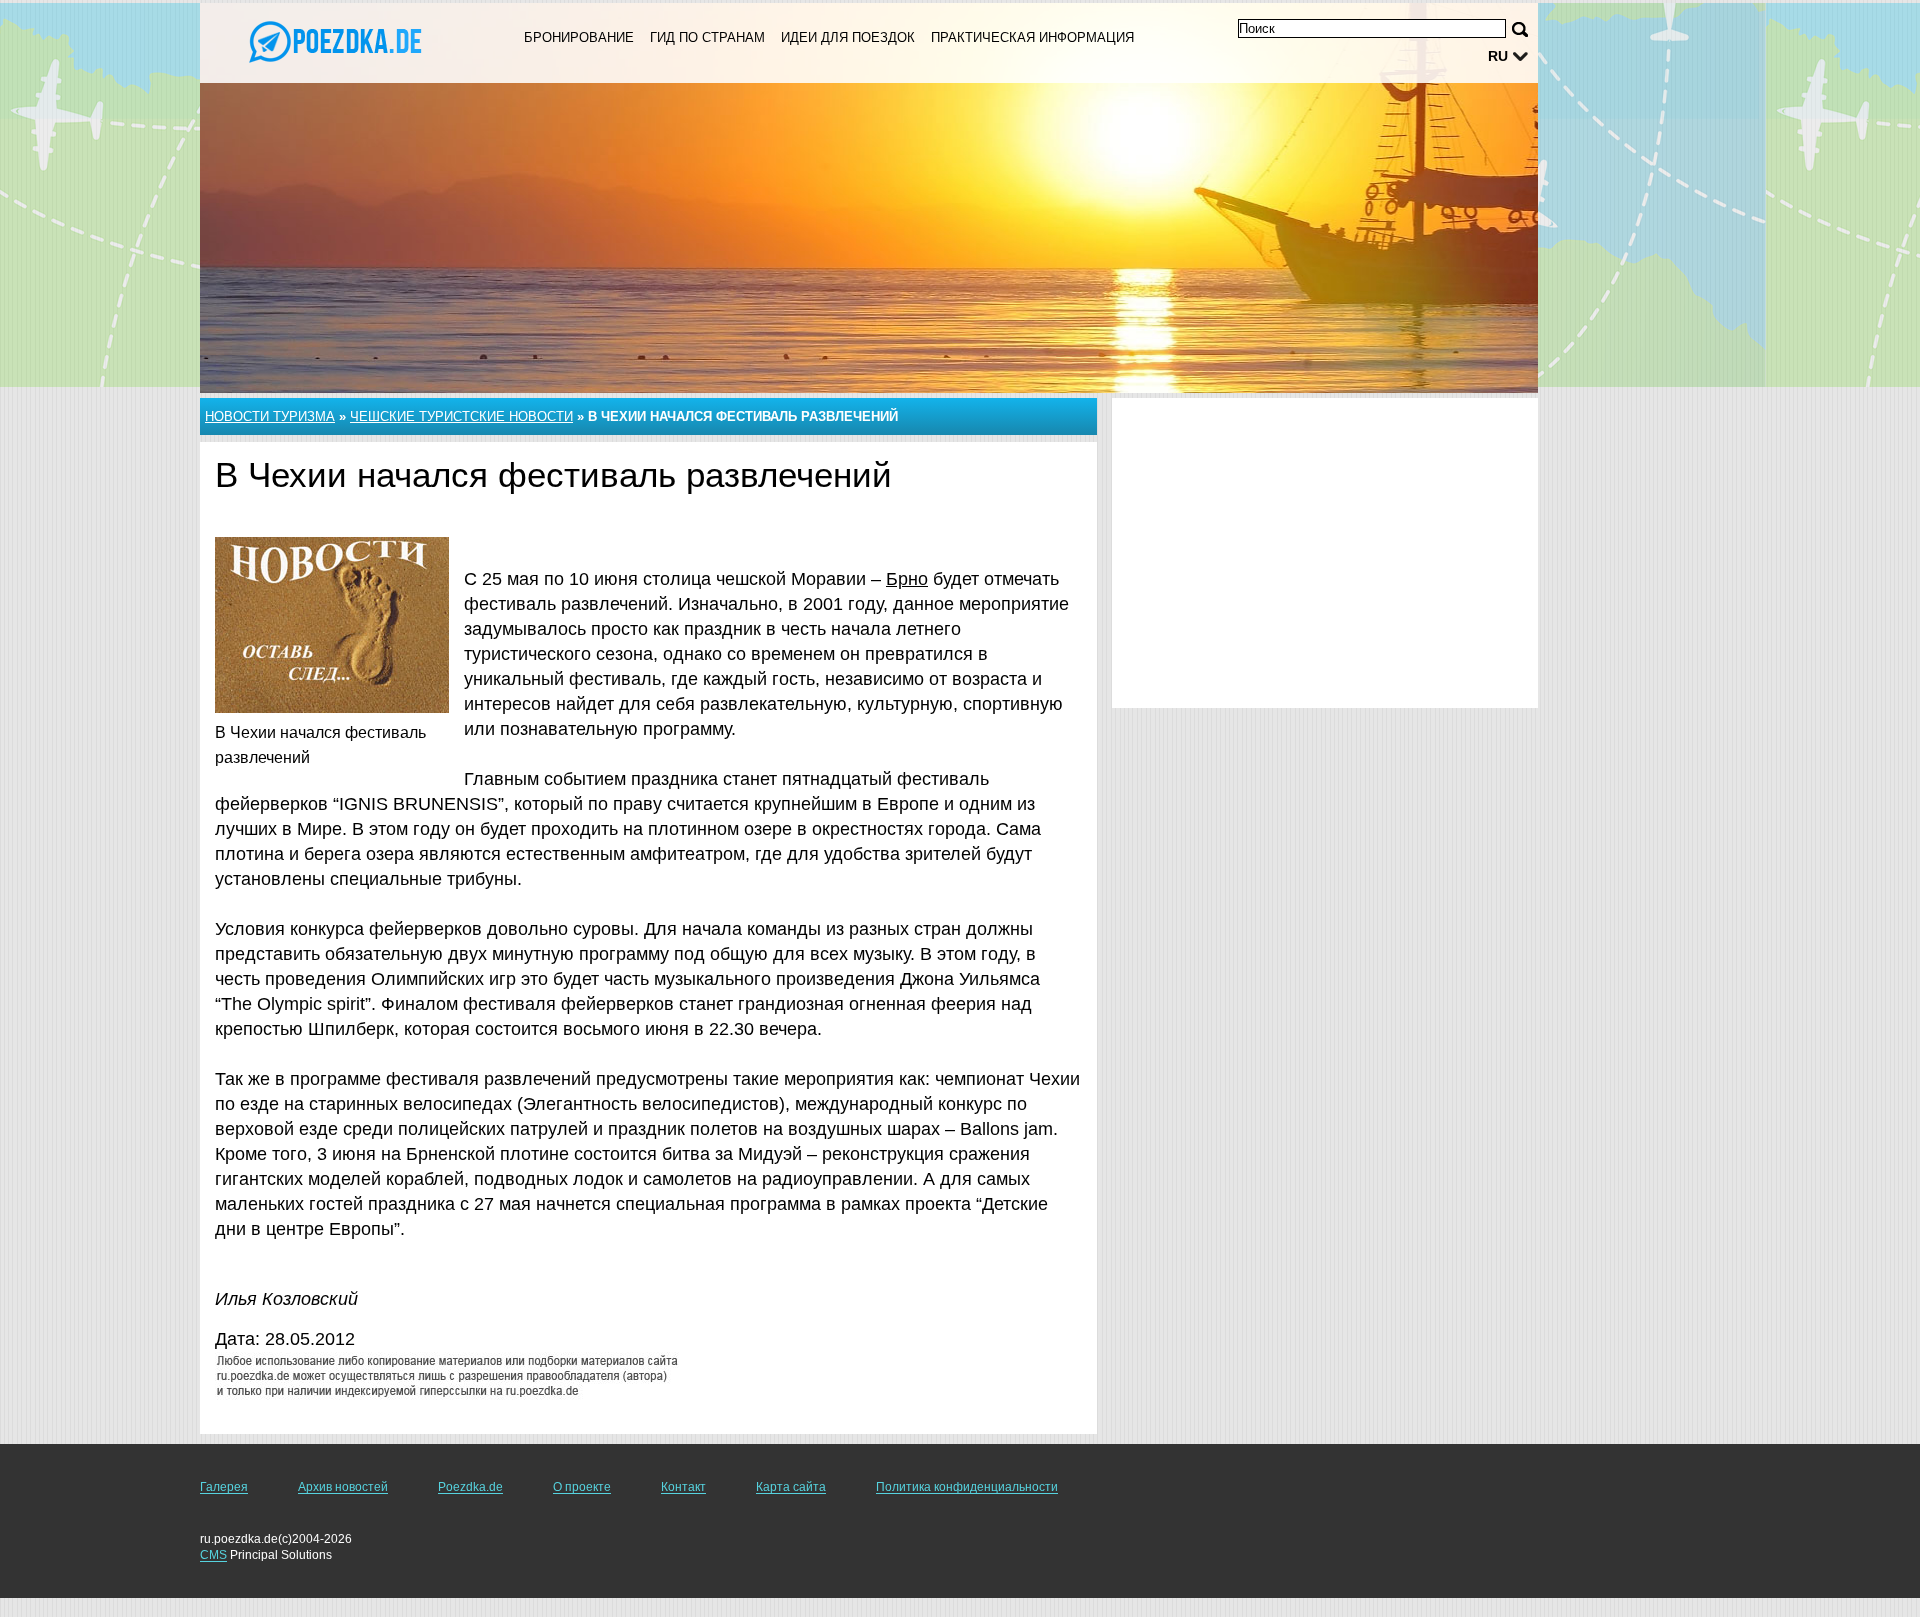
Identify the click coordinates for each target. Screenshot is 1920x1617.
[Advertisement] (1325, 553)
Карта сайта (791, 1487)
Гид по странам (707, 37)
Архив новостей (343, 1487)
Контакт (683, 1487)
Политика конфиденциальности (967, 1487)
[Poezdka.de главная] (338, 41)
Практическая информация (1032, 37)
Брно (907, 579)
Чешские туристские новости (461, 416)
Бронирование (579, 37)
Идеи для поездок (848, 37)
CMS (213, 1555)
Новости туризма (270, 416)
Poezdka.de (470, 1487)
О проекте (582, 1487)
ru (1498, 56)
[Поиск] (1520, 29)
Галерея (224, 1487)
